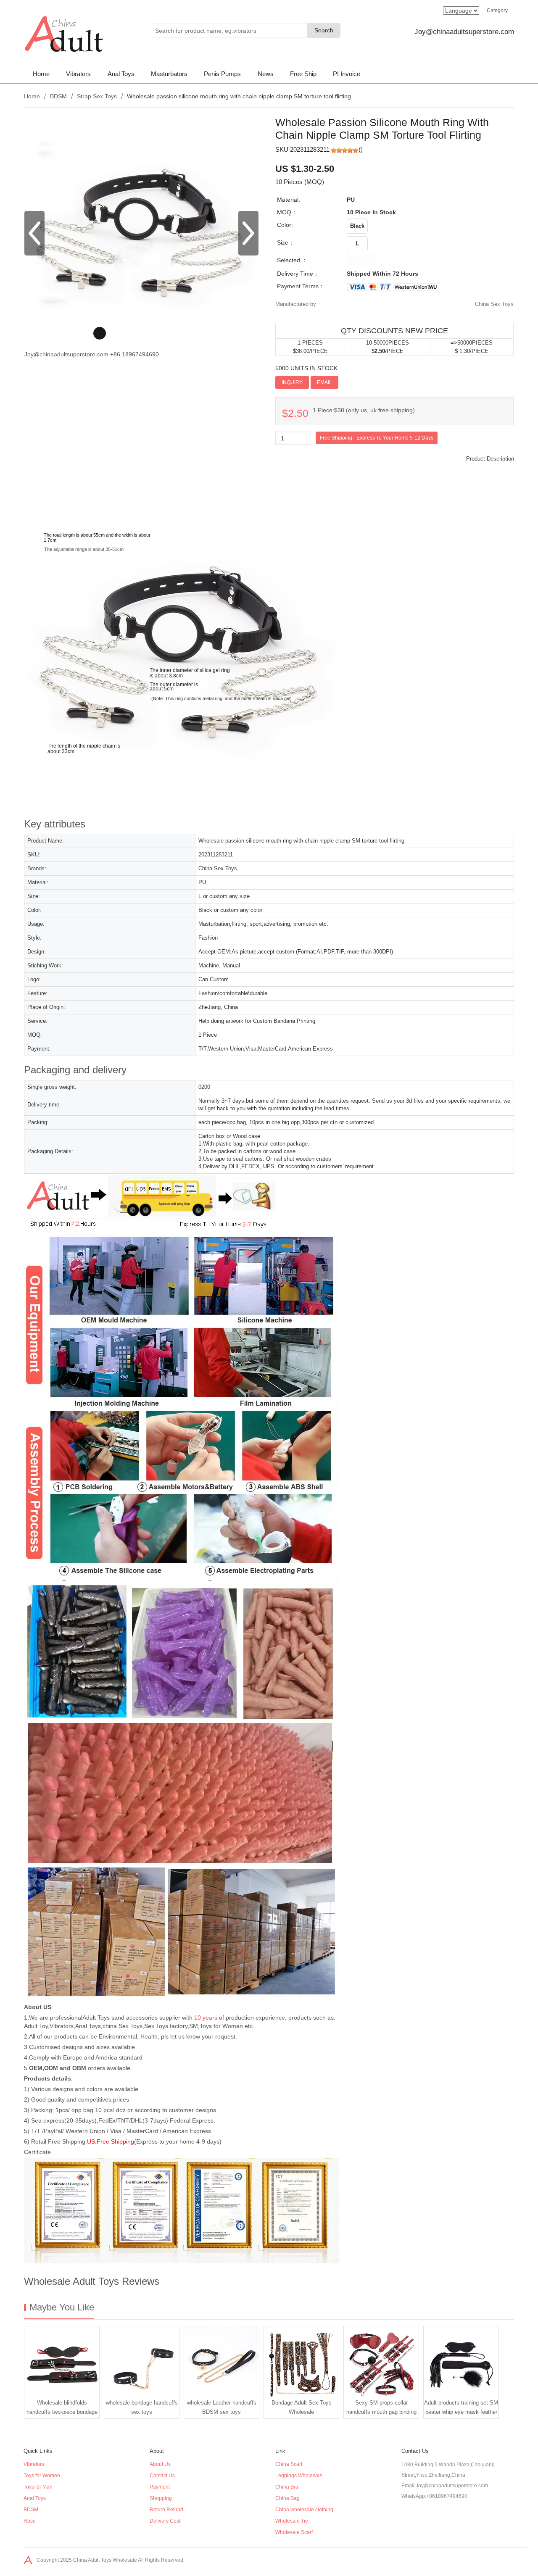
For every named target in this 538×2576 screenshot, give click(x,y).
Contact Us (162, 2476)
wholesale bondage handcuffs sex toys (142, 2407)
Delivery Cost (165, 2521)
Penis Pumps (222, 74)
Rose (30, 2521)
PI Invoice (347, 74)
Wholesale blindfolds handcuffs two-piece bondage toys (62, 2409)
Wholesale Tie (292, 2521)
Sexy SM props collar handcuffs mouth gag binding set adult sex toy (381, 2409)
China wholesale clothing (304, 2510)
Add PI (351, 382)
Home (41, 74)
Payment (160, 2487)
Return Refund (166, 2510)
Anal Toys (121, 74)
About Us (160, 2464)
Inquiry (292, 382)
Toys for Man (38, 2487)
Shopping (161, 2498)
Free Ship (303, 74)
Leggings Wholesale (299, 2476)
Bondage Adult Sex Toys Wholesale (302, 2407)
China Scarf (289, 2464)
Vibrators (78, 74)
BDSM (58, 96)
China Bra (287, 2487)
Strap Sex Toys (97, 96)
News (266, 74)
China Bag (287, 2498)
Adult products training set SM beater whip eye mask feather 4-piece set (461, 2409)
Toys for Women (42, 2476)
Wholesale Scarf (294, 2532)
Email (324, 382)
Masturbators (169, 74)
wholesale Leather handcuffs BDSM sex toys (222, 2407)
